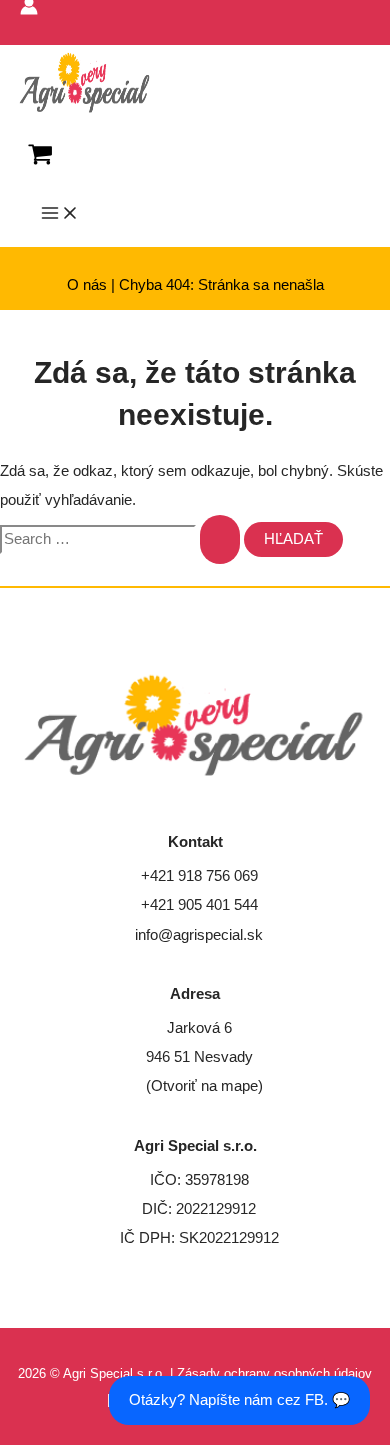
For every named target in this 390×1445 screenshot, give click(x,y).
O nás (87, 285)
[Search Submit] (220, 539)
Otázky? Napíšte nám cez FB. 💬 (239, 1400)
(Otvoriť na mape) (204, 1086)
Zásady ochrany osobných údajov (274, 1373)
